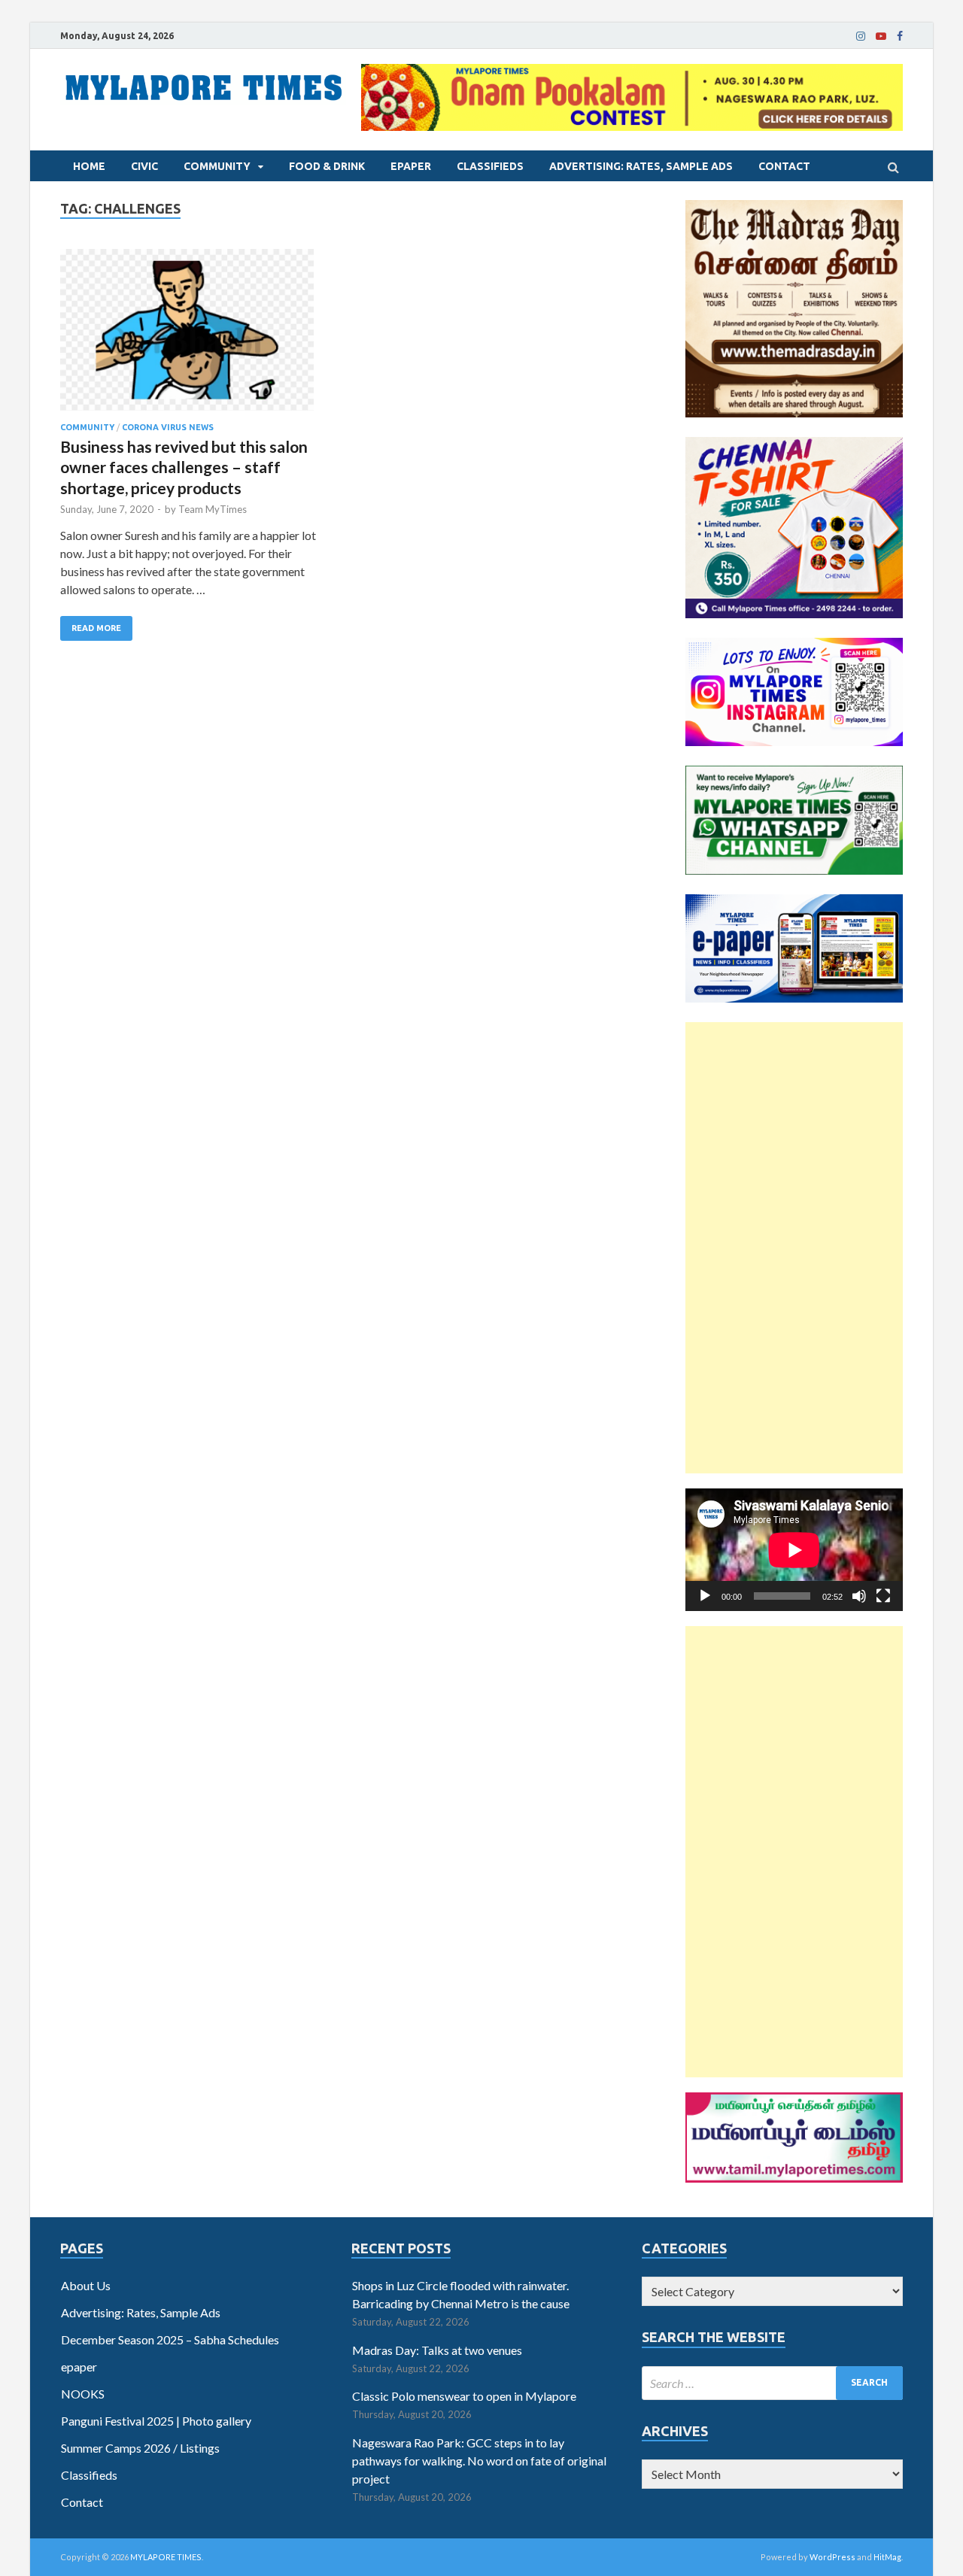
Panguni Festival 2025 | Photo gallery (156, 2421)
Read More (96, 628)
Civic (144, 166)
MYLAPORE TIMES (166, 2557)
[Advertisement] (794, 1248)
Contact (784, 166)
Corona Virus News (168, 427)
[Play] (705, 1596)
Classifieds (490, 166)
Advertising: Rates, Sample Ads (641, 166)
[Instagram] (861, 36)
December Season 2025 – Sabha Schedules (170, 2339)
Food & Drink (327, 166)
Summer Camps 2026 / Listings (140, 2448)
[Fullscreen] (883, 1596)
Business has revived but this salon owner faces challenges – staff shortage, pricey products (184, 467)
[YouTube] (881, 36)
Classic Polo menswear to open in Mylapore (464, 2396)
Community (217, 166)
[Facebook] (900, 36)
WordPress (832, 2557)
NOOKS (83, 2394)
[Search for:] (772, 2383)
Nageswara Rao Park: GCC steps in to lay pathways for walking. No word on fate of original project (479, 2461)
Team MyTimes (213, 509)
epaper (411, 166)
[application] (794, 1550)
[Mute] (859, 1596)
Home (89, 166)
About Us (86, 2285)
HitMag (887, 2557)
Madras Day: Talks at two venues (437, 2350)
